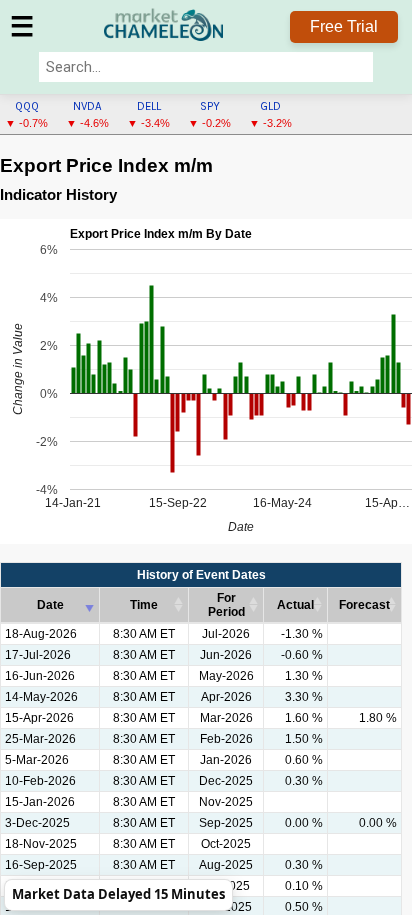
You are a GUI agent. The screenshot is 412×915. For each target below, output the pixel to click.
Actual (295, 605)
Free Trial (344, 26)
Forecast (364, 605)
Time (144, 605)
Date (50, 605)
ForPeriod (226, 605)
